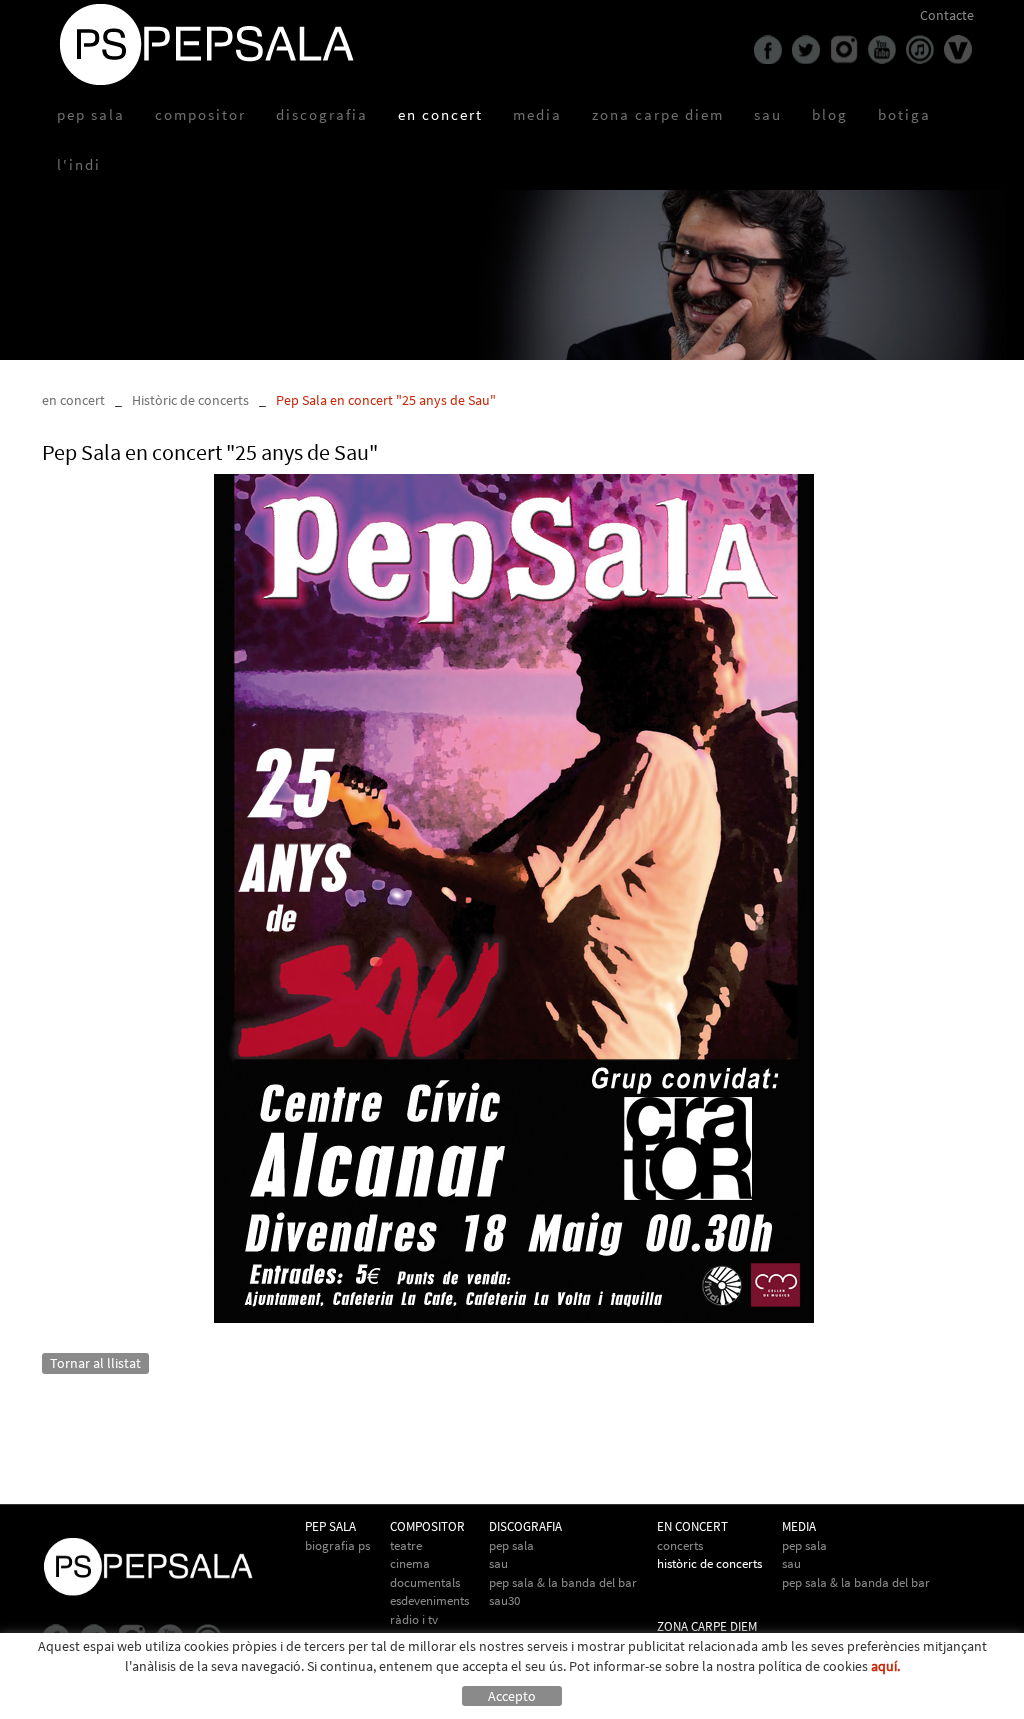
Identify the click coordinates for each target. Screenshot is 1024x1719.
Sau (498, 1563)
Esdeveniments (429, 1600)
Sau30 (504, 1600)
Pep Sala (511, 1545)
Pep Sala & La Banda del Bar (563, 1582)
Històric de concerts (190, 400)
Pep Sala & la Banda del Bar (856, 1582)
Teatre (406, 1545)
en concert (73, 400)
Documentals (425, 1582)
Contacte (947, 15)
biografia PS (337, 1545)
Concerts (680, 1545)
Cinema (410, 1563)
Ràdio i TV (414, 1619)
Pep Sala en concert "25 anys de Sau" (386, 400)
